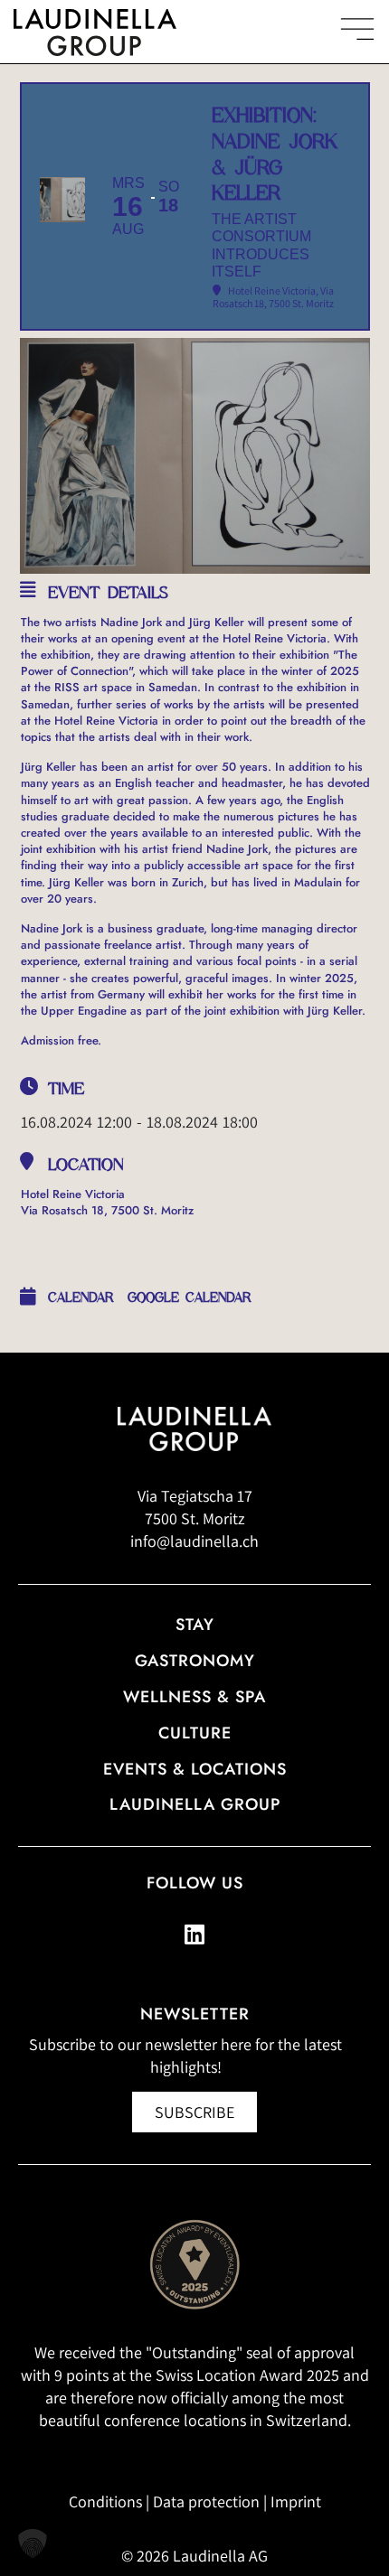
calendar (81, 1297)
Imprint (296, 2501)
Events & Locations (195, 1769)
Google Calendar (190, 1297)
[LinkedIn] (194, 1934)
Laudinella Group (195, 1804)
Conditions (105, 2501)
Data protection (206, 2501)
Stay (195, 1625)
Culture (195, 1733)
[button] (33, 2543)
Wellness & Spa (194, 1697)
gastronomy (195, 1661)
